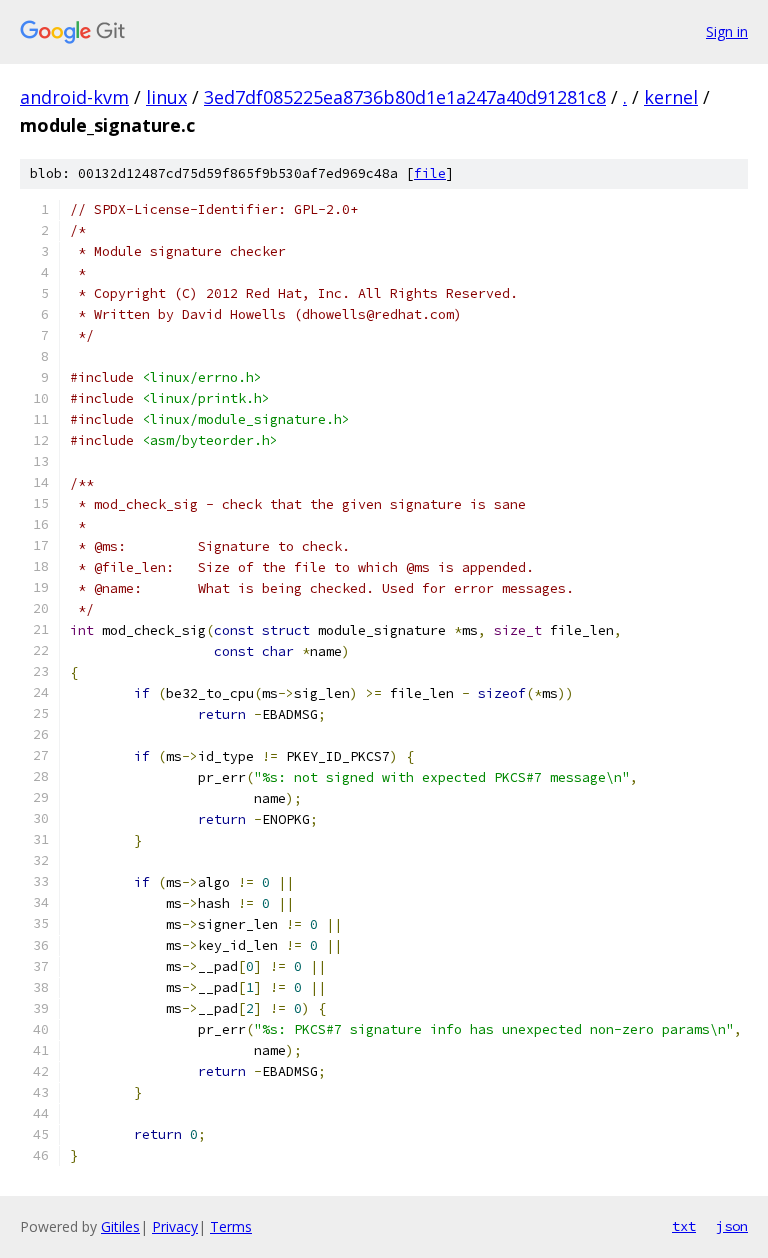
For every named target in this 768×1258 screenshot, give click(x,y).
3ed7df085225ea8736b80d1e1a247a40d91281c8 (405, 97)
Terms (231, 1226)
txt (684, 1226)
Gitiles (120, 1226)
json (732, 1226)
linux (166, 97)
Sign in (727, 31)
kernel (671, 97)
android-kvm (74, 97)
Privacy (175, 1226)
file (430, 173)
